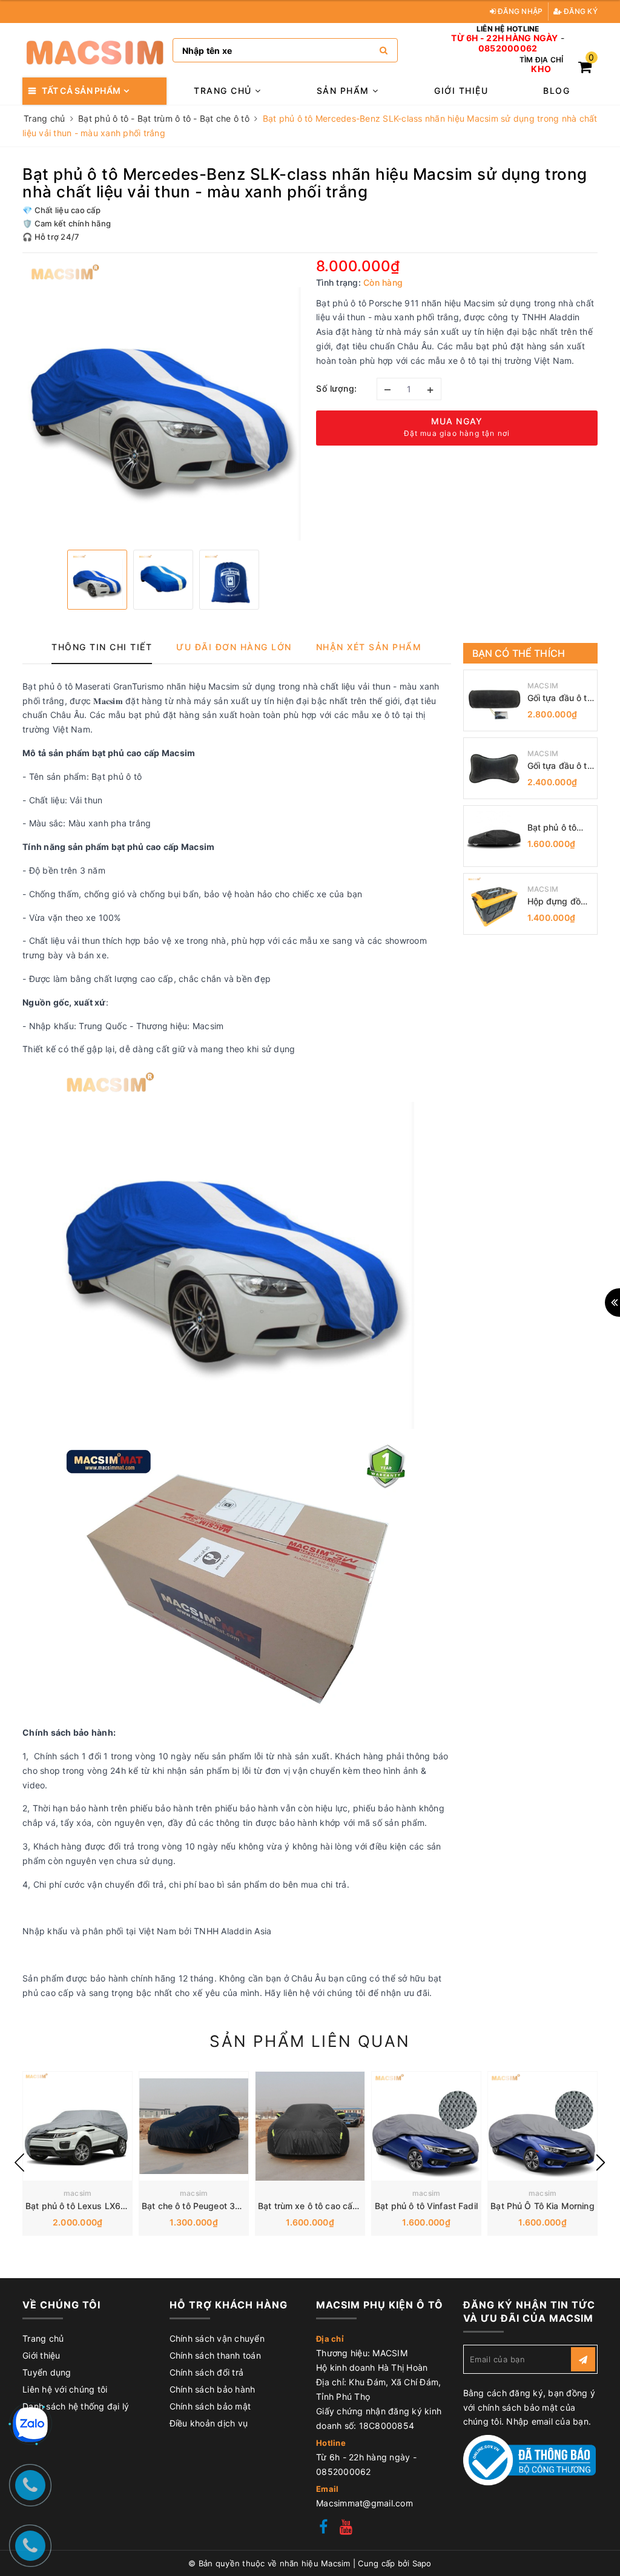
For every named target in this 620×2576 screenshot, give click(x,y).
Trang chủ (224, 91)
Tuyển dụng (47, 2372)
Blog (556, 91)
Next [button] (601, 2163)
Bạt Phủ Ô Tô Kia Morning (542, 2206)
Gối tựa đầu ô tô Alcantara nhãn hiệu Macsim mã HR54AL (560, 766)
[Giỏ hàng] (585, 69)
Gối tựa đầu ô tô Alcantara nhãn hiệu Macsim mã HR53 (560, 698)
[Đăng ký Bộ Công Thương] (530, 2459)
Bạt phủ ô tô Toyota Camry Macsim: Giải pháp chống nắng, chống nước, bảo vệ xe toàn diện (560, 828)
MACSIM (543, 686)
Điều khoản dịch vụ (209, 2423)
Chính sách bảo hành (213, 2389)
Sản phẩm (345, 91)
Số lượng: (337, 388)
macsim (78, 2193)
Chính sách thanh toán (215, 2355)
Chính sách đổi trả (207, 2372)
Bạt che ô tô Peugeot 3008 (197, 2206)
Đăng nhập (519, 11)
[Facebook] (323, 2528)
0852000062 (508, 48)
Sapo (422, 2563)
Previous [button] (19, 2163)
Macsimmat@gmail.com (364, 2503)
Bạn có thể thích (519, 653)
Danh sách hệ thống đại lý (76, 2406)
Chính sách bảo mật (210, 2406)
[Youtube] (346, 2528)
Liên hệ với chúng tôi (65, 2389)
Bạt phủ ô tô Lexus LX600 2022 (91, 2206)
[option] (163, 400)
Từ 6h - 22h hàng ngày (504, 38)
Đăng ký (580, 11)
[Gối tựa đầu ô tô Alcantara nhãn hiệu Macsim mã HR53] (494, 700)
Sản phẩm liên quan (310, 2041)
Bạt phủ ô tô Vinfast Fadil (426, 2206)
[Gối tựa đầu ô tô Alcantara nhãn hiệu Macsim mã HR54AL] (494, 768)
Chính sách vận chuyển (217, 2338)
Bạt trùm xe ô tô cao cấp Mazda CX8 (333, 2206)
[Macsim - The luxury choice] (94, 51)
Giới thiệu (461, 91)
